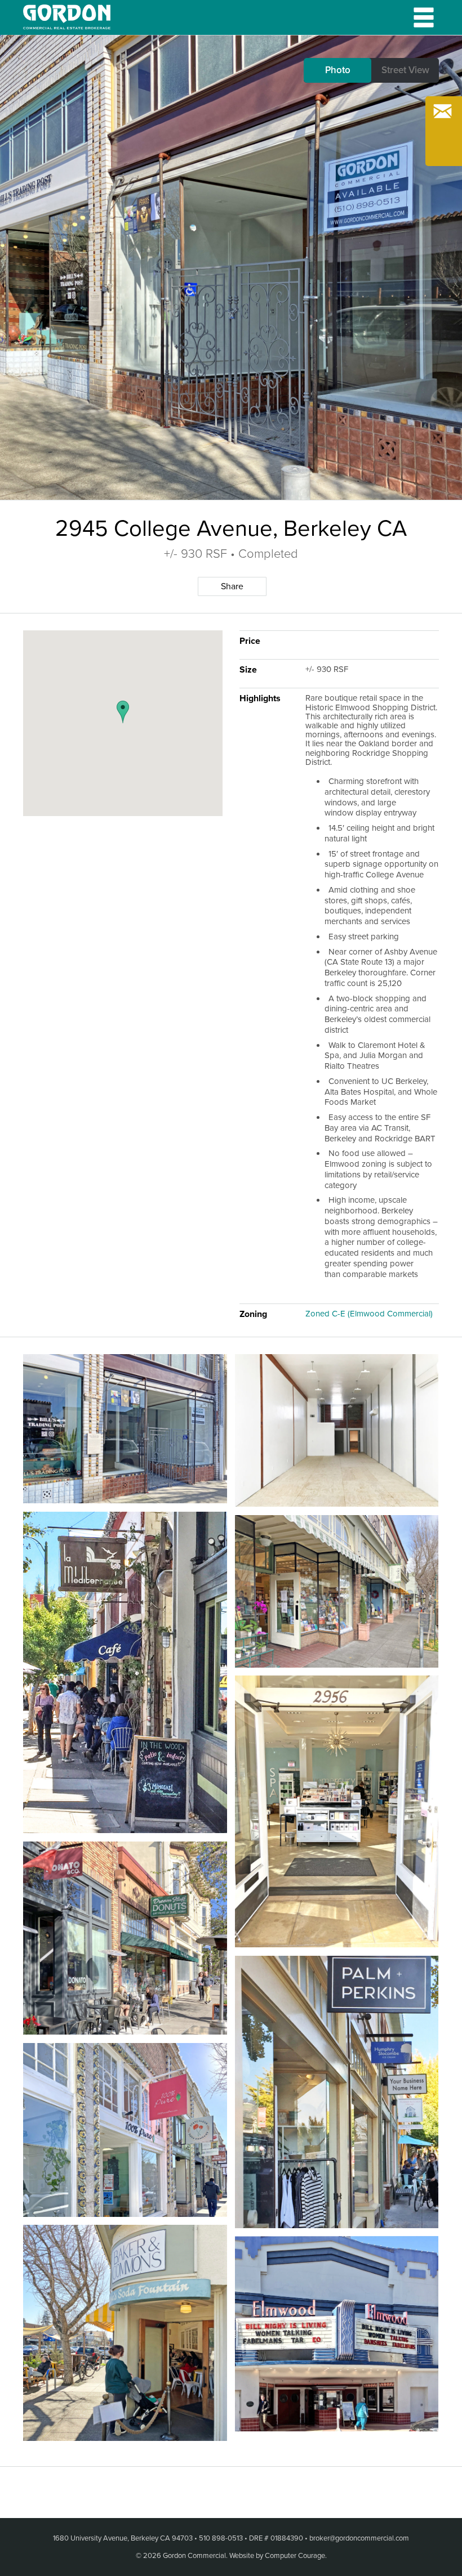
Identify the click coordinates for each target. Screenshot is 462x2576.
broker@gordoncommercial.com (359, 2538)
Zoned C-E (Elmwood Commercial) (369, 1314)
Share (232, 586)
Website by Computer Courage (277, 2556)
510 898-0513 (221, 2538)
